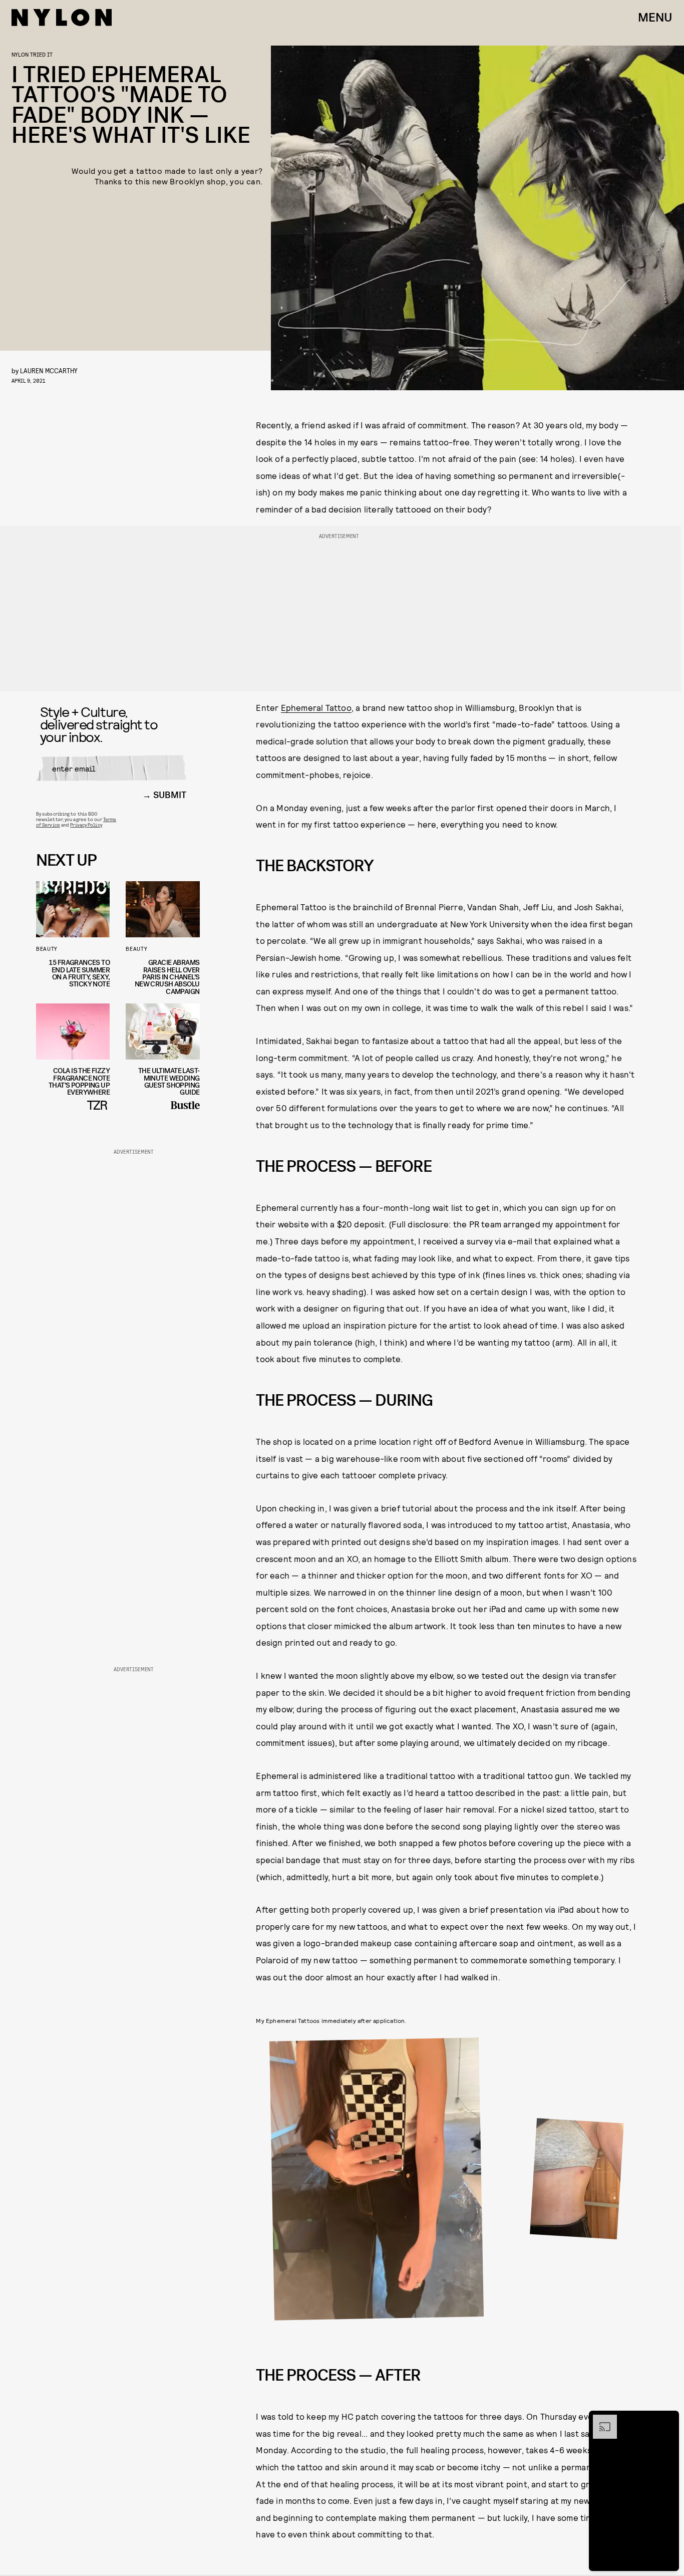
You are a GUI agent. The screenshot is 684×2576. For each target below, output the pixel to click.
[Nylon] (62, 18)
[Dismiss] (668, 2420)
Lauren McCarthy (49, 370)
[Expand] (600, 2420)
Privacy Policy (86, 825)
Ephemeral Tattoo (316, 707)
